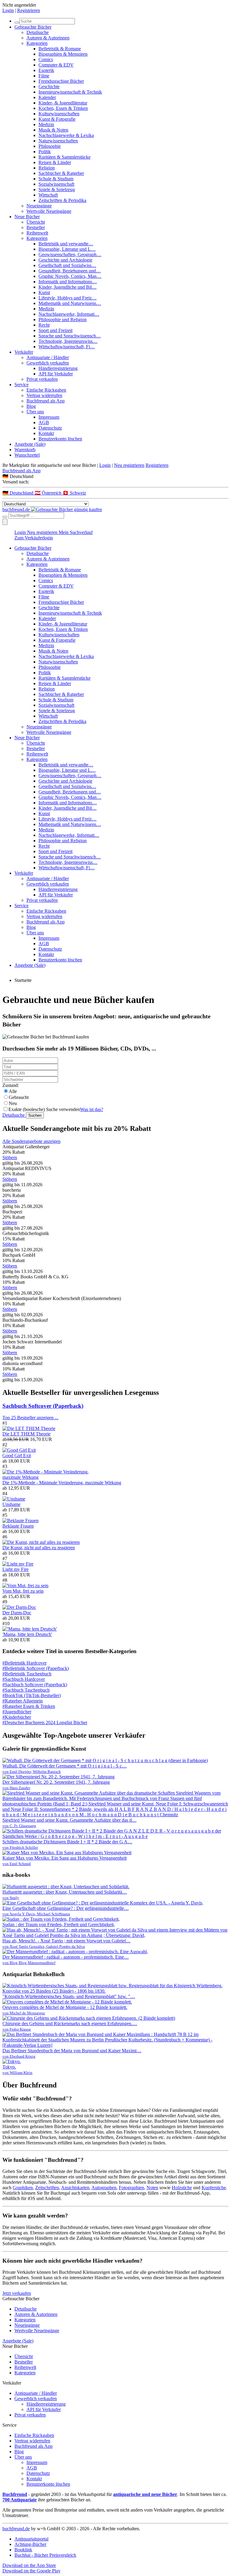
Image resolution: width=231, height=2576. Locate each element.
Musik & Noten (53, 130)
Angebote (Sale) (30, 444)
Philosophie (50, 146)
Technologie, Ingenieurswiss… (68, 341)
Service (22, 385)
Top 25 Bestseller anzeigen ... (30, 1418)
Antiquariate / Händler (48, 357)
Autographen (104, 2188)
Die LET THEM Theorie (26, 1434)
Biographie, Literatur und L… (67, 249)
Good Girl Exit (17, 1456)
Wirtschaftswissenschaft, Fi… (67, 347)
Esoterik (46, 70)
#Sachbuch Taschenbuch (26, 1690)
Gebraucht (19, 1097)
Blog (31, 406)
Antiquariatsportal (31, 2539)
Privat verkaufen (42, 379)
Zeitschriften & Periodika (62, 200)
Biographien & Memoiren (63, 54)
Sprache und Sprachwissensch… (70, 336)
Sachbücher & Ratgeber (61, 173)
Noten (152, 2188)
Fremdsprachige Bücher (61, 81)
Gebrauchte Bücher (33, 27)
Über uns (35, 412)
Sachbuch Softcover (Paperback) (43, 1406)
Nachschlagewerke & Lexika (66, 135)
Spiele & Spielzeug (57, 189)
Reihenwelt (37, 233)
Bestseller (36, 227)
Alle (13, 1091)
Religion (47, 168)
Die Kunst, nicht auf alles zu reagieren (39, 1548)
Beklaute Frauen (18, 1526)
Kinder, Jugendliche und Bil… (68, 287)
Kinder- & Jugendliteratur (63, 103)
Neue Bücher (27, 217)
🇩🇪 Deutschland (18, 493)
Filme (44, 76)
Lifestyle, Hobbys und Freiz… (68, 298)
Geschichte (49, 87)
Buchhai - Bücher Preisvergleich (45, 2555)
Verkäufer (24, 352)
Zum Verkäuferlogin (34, 538)
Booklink (23, 2550)
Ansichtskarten (75, 2188)
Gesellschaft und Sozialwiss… (67, 265)
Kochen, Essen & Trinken (63, 108)
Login (8, 10)
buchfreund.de (16, 2529)
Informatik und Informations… (68, 282)
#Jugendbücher (17, 1712)
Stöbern (10, 1158)
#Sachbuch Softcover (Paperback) (35, 1685)
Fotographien (131, 2188)
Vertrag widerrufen (44, 395)
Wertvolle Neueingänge (49, 211)
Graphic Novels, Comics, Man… (70, 276)
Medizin (46, 124)
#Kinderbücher (17, 1717)
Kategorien (37, 43)
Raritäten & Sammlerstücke (65, 157)
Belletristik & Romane (60, 49)
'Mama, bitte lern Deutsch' (27, 1634)
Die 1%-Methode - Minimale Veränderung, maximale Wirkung (62, 1483)
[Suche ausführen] (5, 517)
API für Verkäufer (56, 374)
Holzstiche (182, 2188)
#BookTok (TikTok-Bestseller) (32, 1695)
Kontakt (46, 433)
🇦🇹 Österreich (49, 493)
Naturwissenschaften (58, 141)
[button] (115, 476)
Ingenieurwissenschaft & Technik (70, 92)
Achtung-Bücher (30, 2544)
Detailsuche (38, 32)
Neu (13, 1103)
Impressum (49, 417)
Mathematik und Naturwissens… (70, 303)
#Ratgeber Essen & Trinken (29, 1706)
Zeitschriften (47, 2188)
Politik (45, 152)
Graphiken (23, 2188)
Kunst (44, 292)
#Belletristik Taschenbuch (27, 1674)
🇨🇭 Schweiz (74, 493)
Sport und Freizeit (55, 330)
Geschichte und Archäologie (65, 260)
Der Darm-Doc (17, 1613)
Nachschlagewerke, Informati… (69, 314)
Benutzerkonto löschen (60, 439)
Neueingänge (39, 206)
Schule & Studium (56, 179)
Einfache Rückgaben (46, 390)
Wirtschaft (48, 195)
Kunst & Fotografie (57, 119)
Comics (46, 59)
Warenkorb (25, 450)
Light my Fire (15, 1569)
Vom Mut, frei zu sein (23, 1591)
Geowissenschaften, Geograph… (70, 254)
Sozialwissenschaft (56, 184)
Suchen (35, 1115)
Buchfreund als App (46, 401)
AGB (44, 422)
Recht (44, 325)
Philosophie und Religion (63, 320)
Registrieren (29, 10)
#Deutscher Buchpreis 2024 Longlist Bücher (45, 1723)
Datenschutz (50, 428)
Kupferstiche (214, 2188)
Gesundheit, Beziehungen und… (70, 271)
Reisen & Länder (55, 162)
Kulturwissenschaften (59, 114)
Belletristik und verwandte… (66, 244)
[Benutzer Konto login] (5, 522)
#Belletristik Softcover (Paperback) (36, 1668)
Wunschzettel (27, 455)
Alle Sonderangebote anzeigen (31, 1141)
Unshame (11, 1504)
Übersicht (36, 222)
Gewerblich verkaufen (48, 363)
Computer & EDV (56, 65)
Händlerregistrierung (58, 368)
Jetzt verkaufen (17, 2293)
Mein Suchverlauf (76, 532)
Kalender (47, 97)
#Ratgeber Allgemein (23, 1701)
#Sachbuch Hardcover (24, 1679)
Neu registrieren (129, 465)
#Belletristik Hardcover (25, 1663)
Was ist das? (92, 1109)
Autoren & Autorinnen (48, 38)
